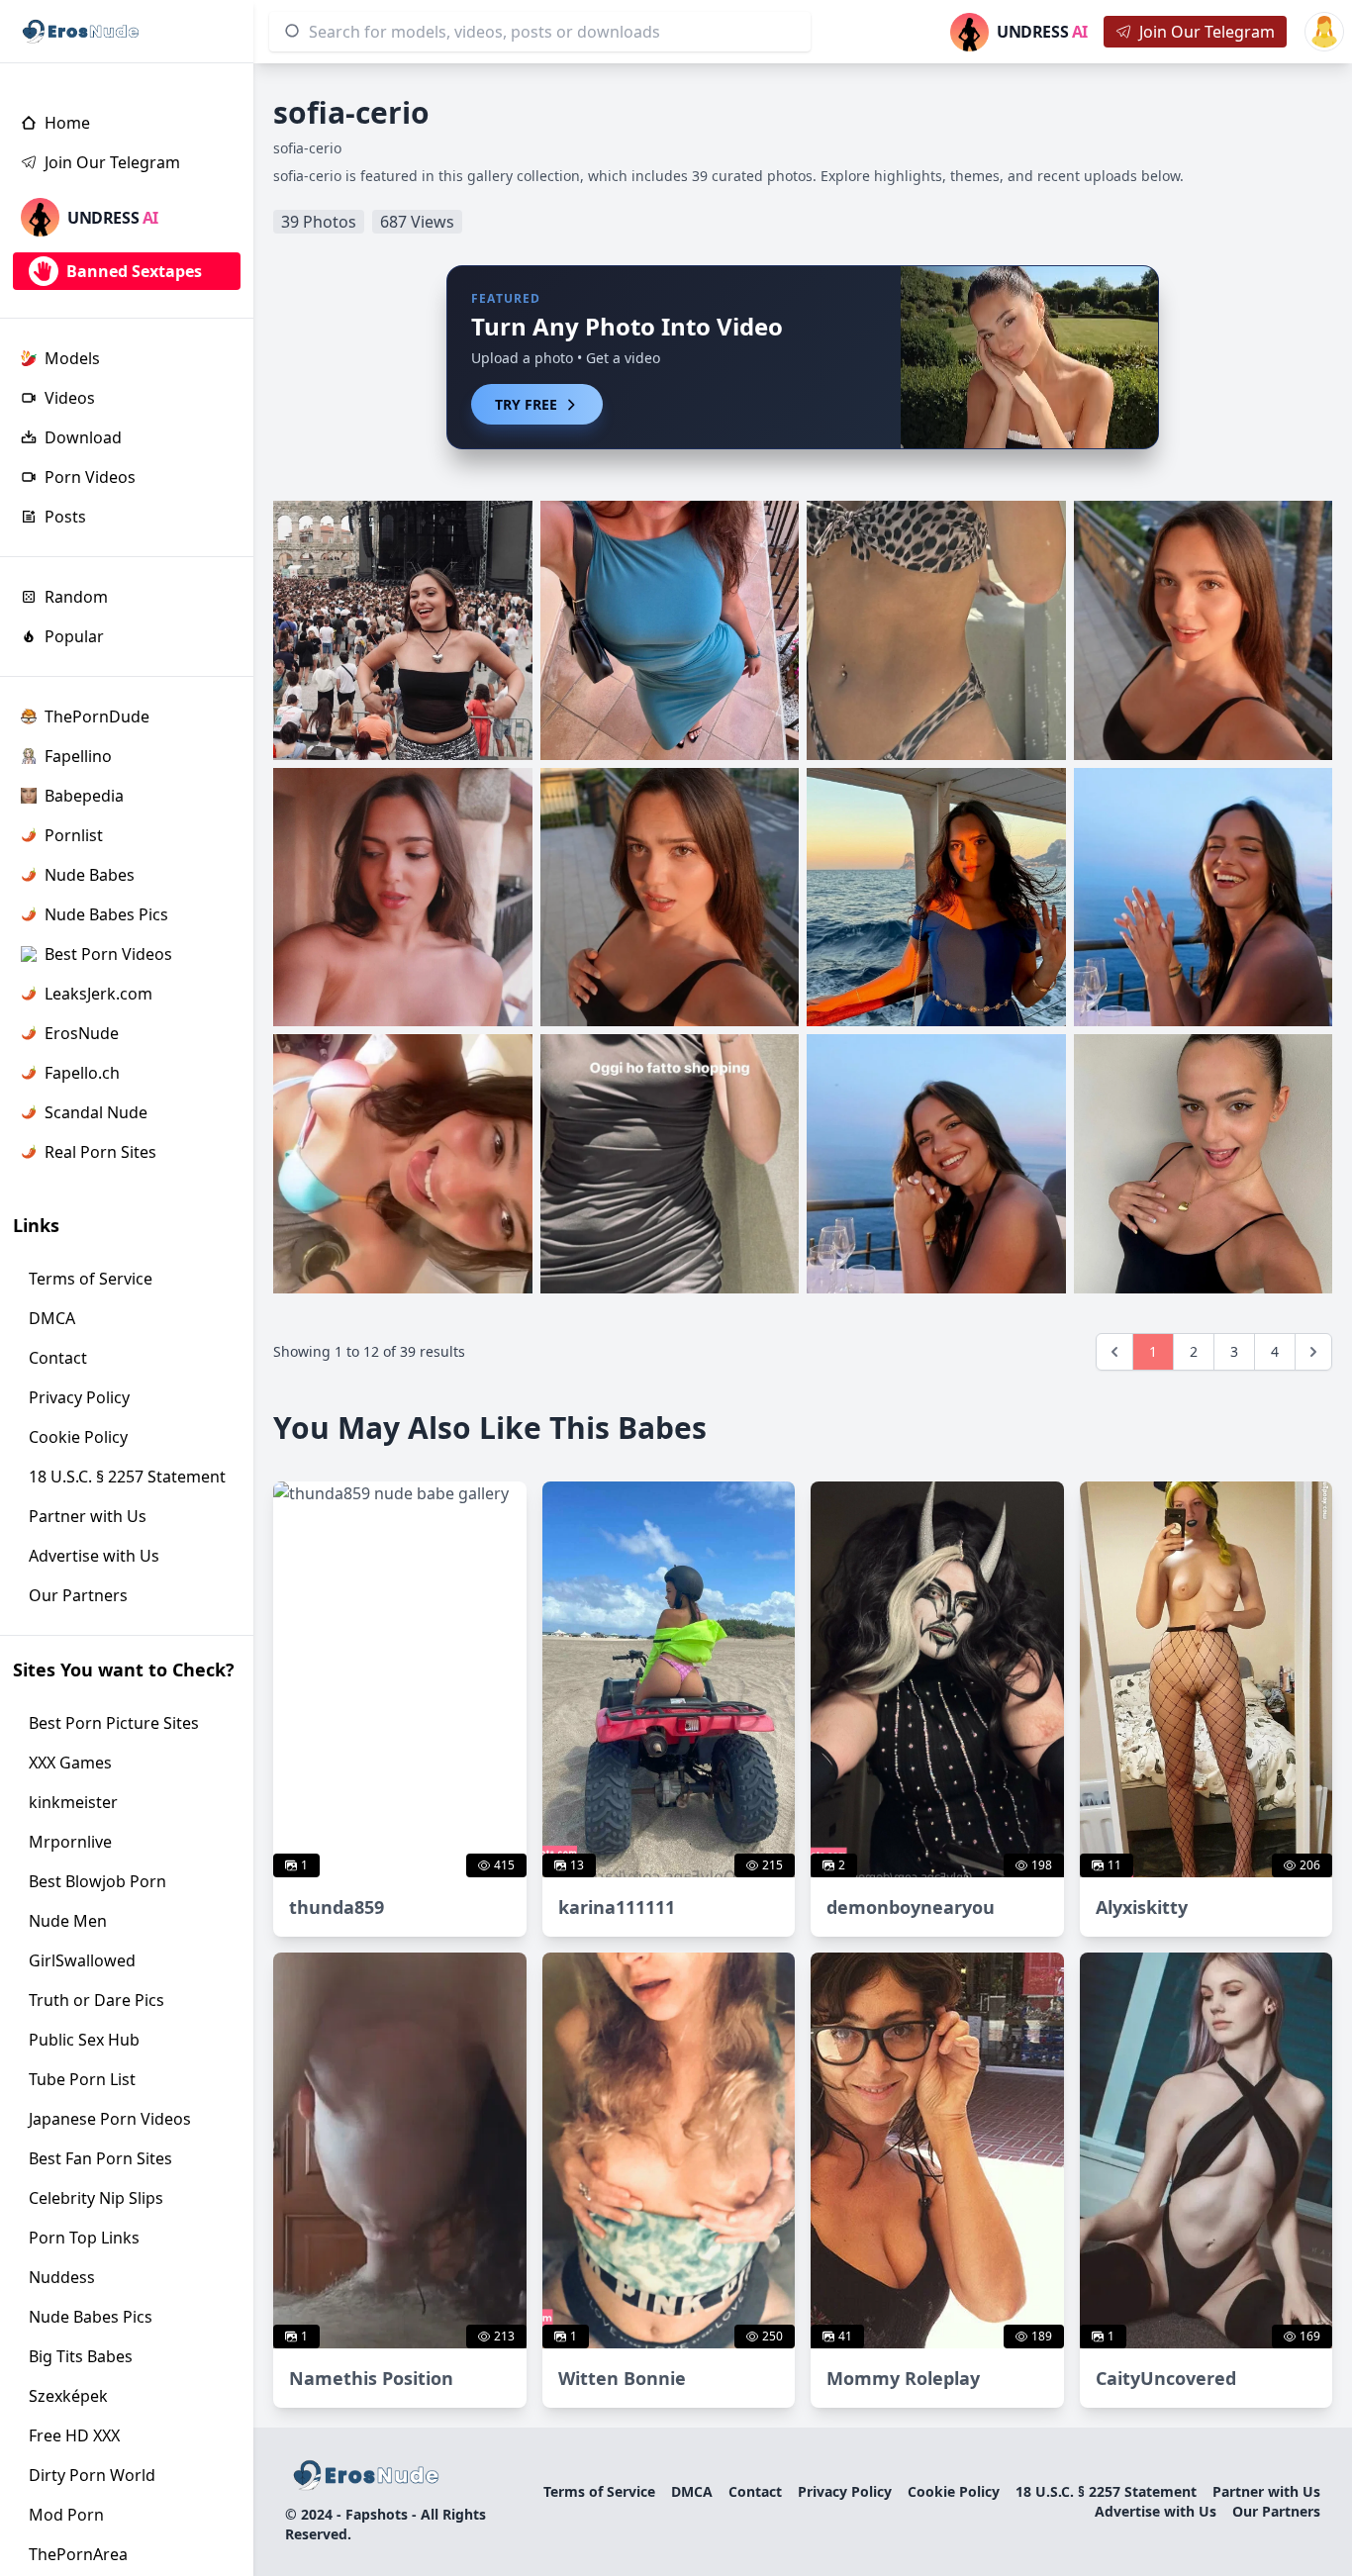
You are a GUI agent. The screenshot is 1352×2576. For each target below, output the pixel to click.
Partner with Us (1266, 2491)
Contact (755, 2491)
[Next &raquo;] (1313, 1352)
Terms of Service (599, 2491)
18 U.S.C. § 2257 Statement (1106, 2491)
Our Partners (1276, 2511)
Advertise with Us (1156, 2511)
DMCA (692, 2491)
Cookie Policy (954, 2491)
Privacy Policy (845, 2491)
